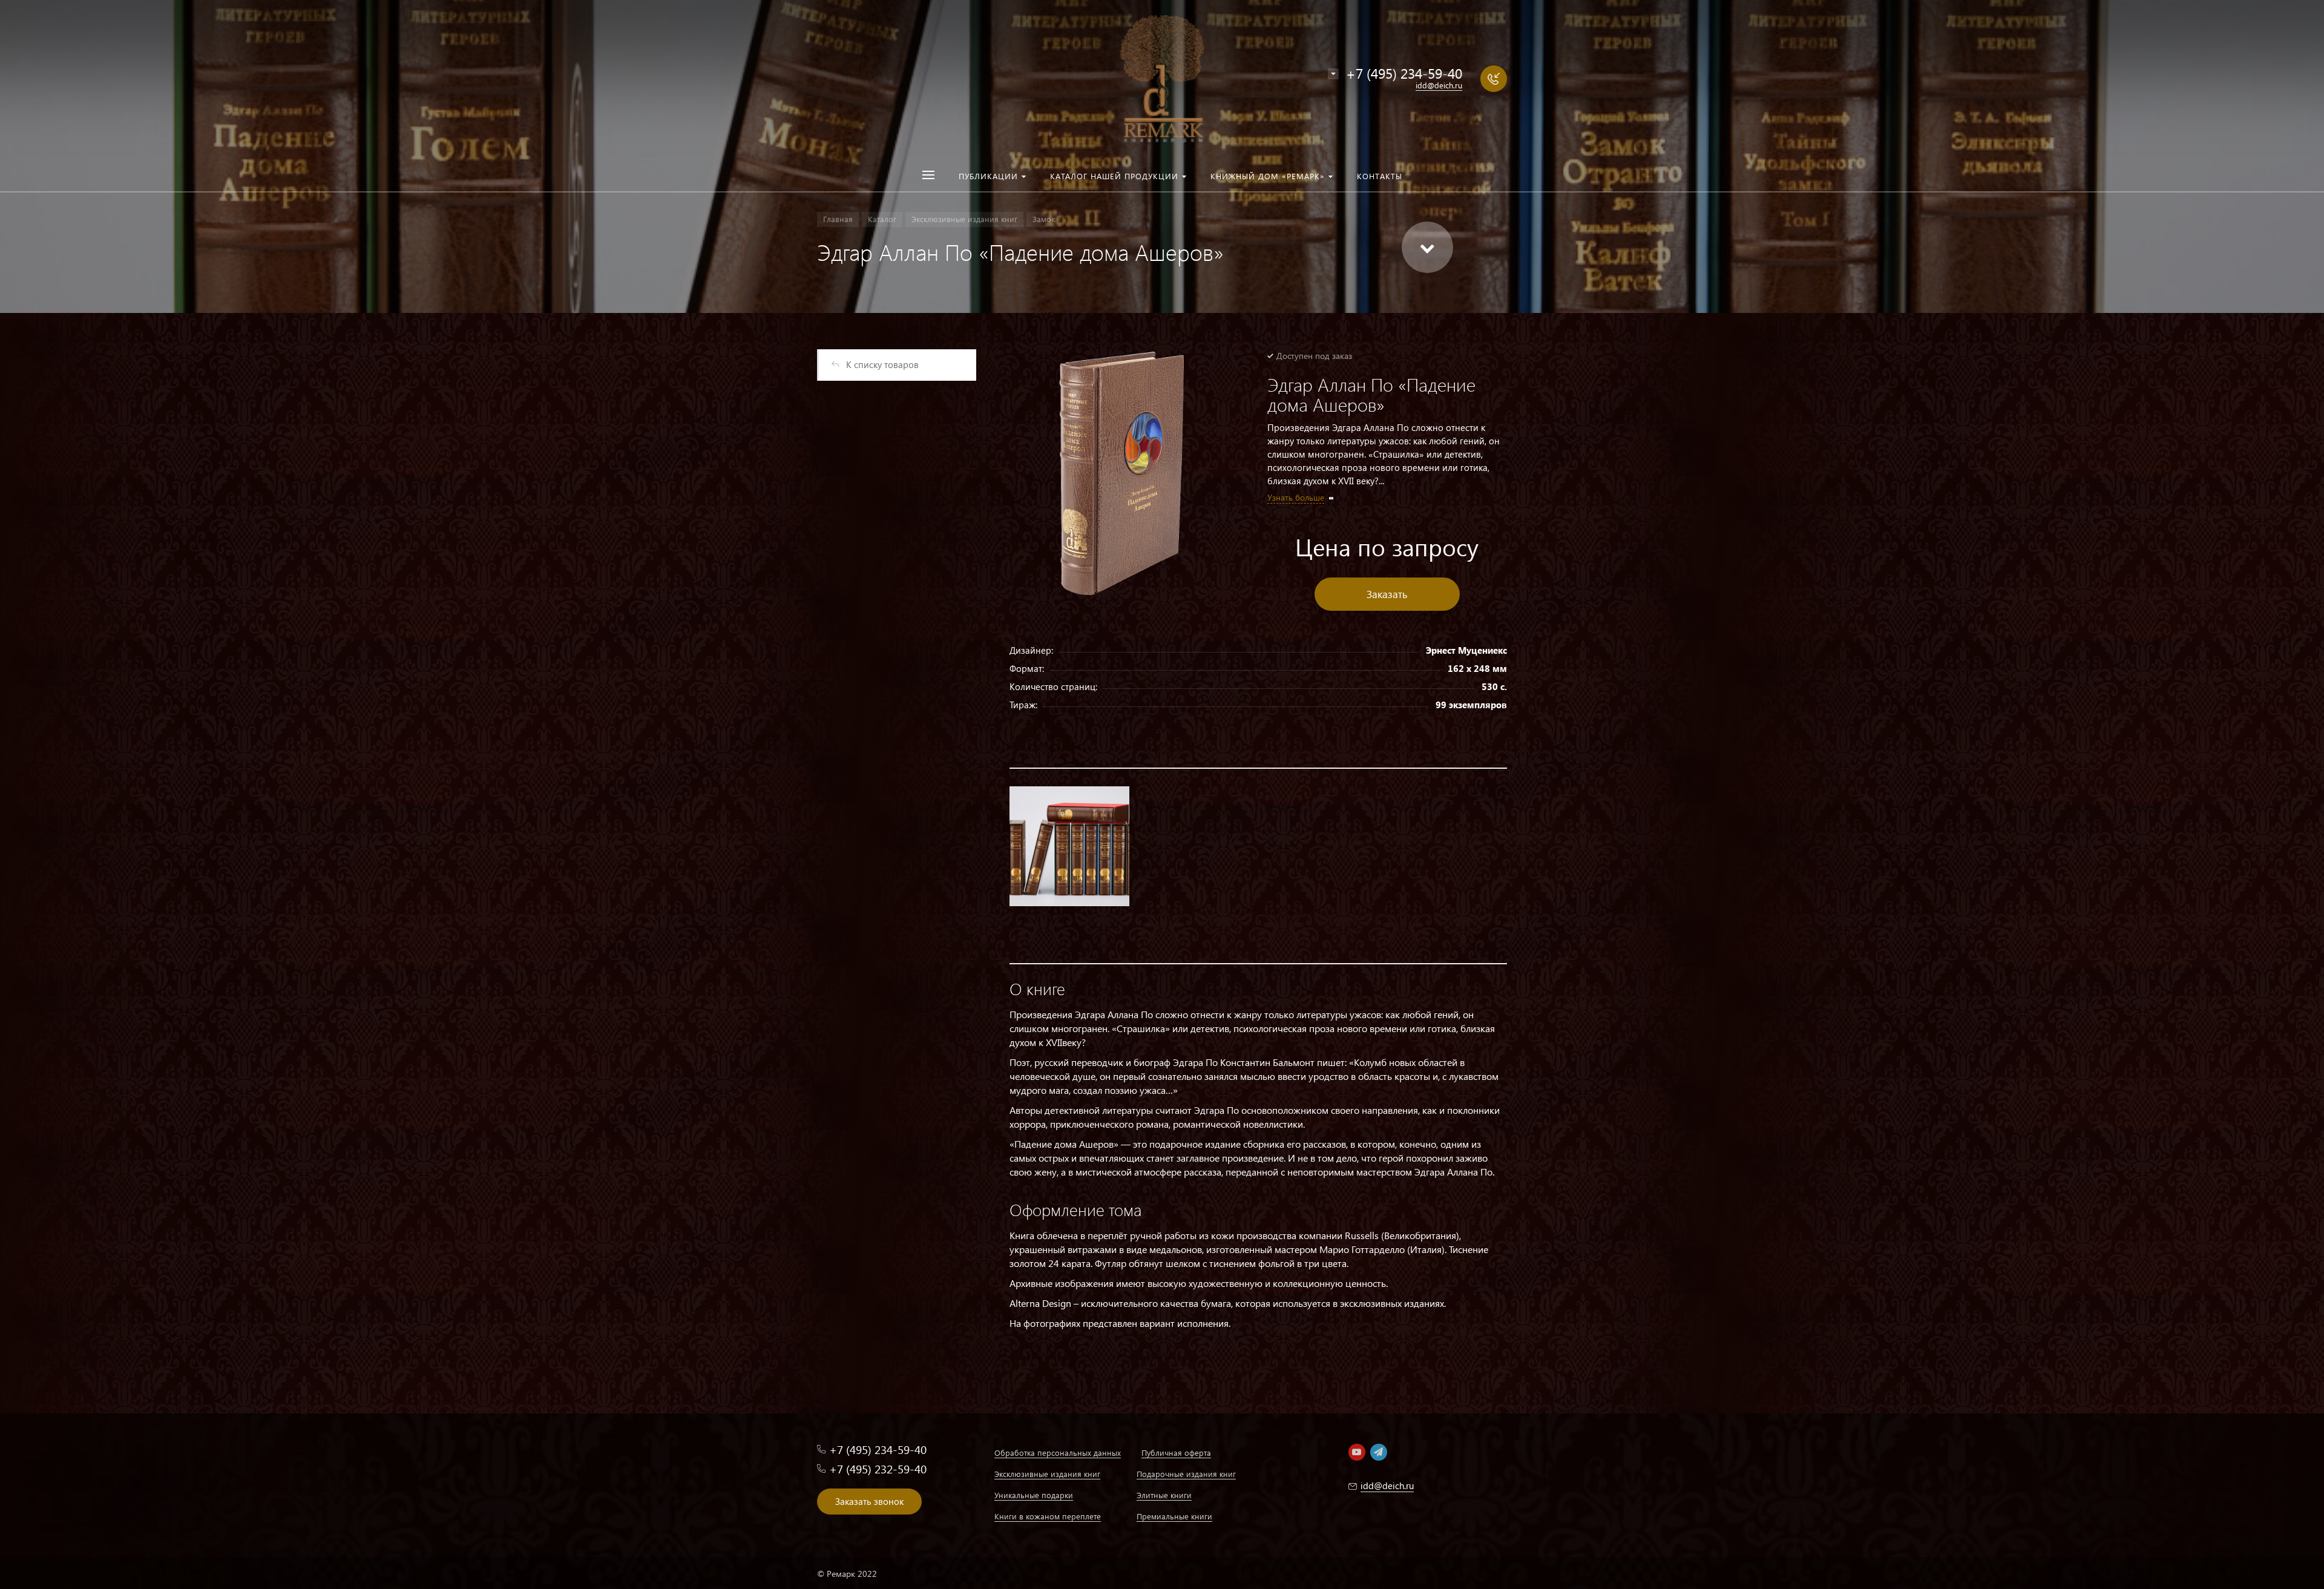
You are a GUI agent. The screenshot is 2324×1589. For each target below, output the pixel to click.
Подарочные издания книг (1186, 1474)
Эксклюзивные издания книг (1047, 1474)
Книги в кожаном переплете (1048, 1516)
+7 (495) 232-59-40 (878, 1469)
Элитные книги (1164, 1495)
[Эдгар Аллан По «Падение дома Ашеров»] (1123, 473)
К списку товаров (882, 364)
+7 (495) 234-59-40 (1404, 73)
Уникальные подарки (1034, 1495)
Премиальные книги (1174, 1516)
